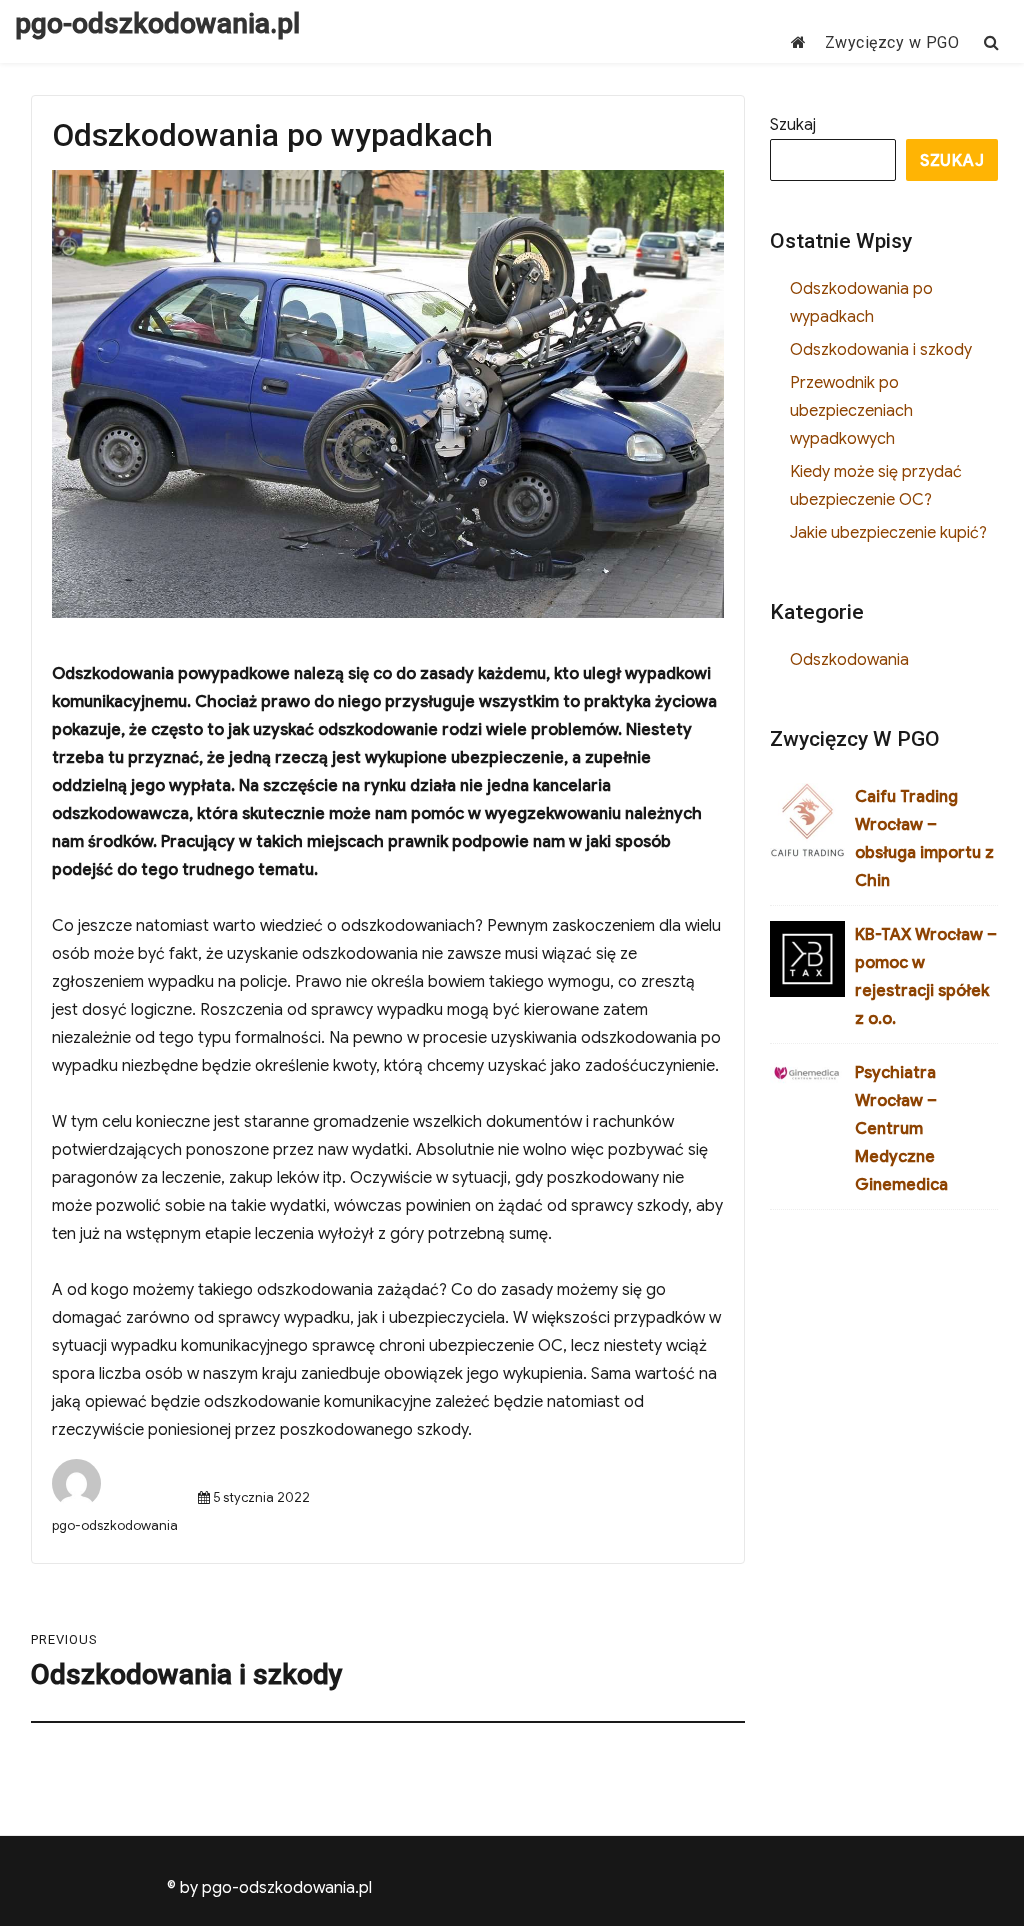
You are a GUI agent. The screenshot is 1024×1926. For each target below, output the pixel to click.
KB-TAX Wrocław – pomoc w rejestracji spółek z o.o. (926, 977)
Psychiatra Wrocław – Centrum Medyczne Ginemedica (901, 1129)
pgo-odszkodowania (115, 1525)
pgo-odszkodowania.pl (157, 23)
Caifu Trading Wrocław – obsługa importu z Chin (924, 839)
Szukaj (793, 125)
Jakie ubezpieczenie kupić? (888, 533)
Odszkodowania (849, 660)
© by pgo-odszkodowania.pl (269, 1888)
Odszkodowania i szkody (881, 350)
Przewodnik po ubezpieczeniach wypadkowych (851, 411)
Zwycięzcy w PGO (892, 42)
